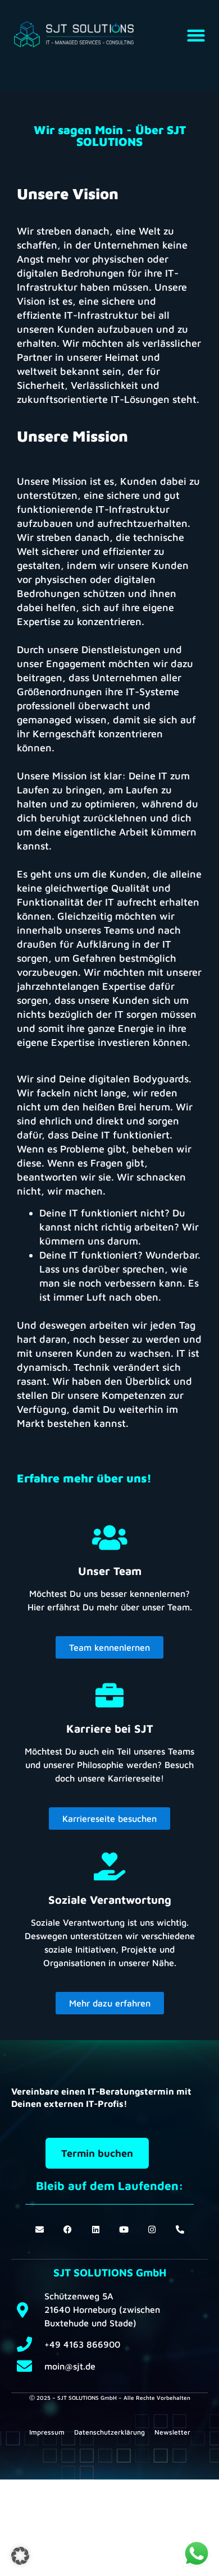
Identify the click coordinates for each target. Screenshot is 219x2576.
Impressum (47, 2432)
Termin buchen (97, 2153)
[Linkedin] (96, 2230)
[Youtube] (124, 2230)
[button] (196, 36)
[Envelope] (40, 2230)
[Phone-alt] (180, 2230)
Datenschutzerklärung (109, 2432)
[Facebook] (68, 2230)
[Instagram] (152, 2230)
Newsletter (172, 2432)
